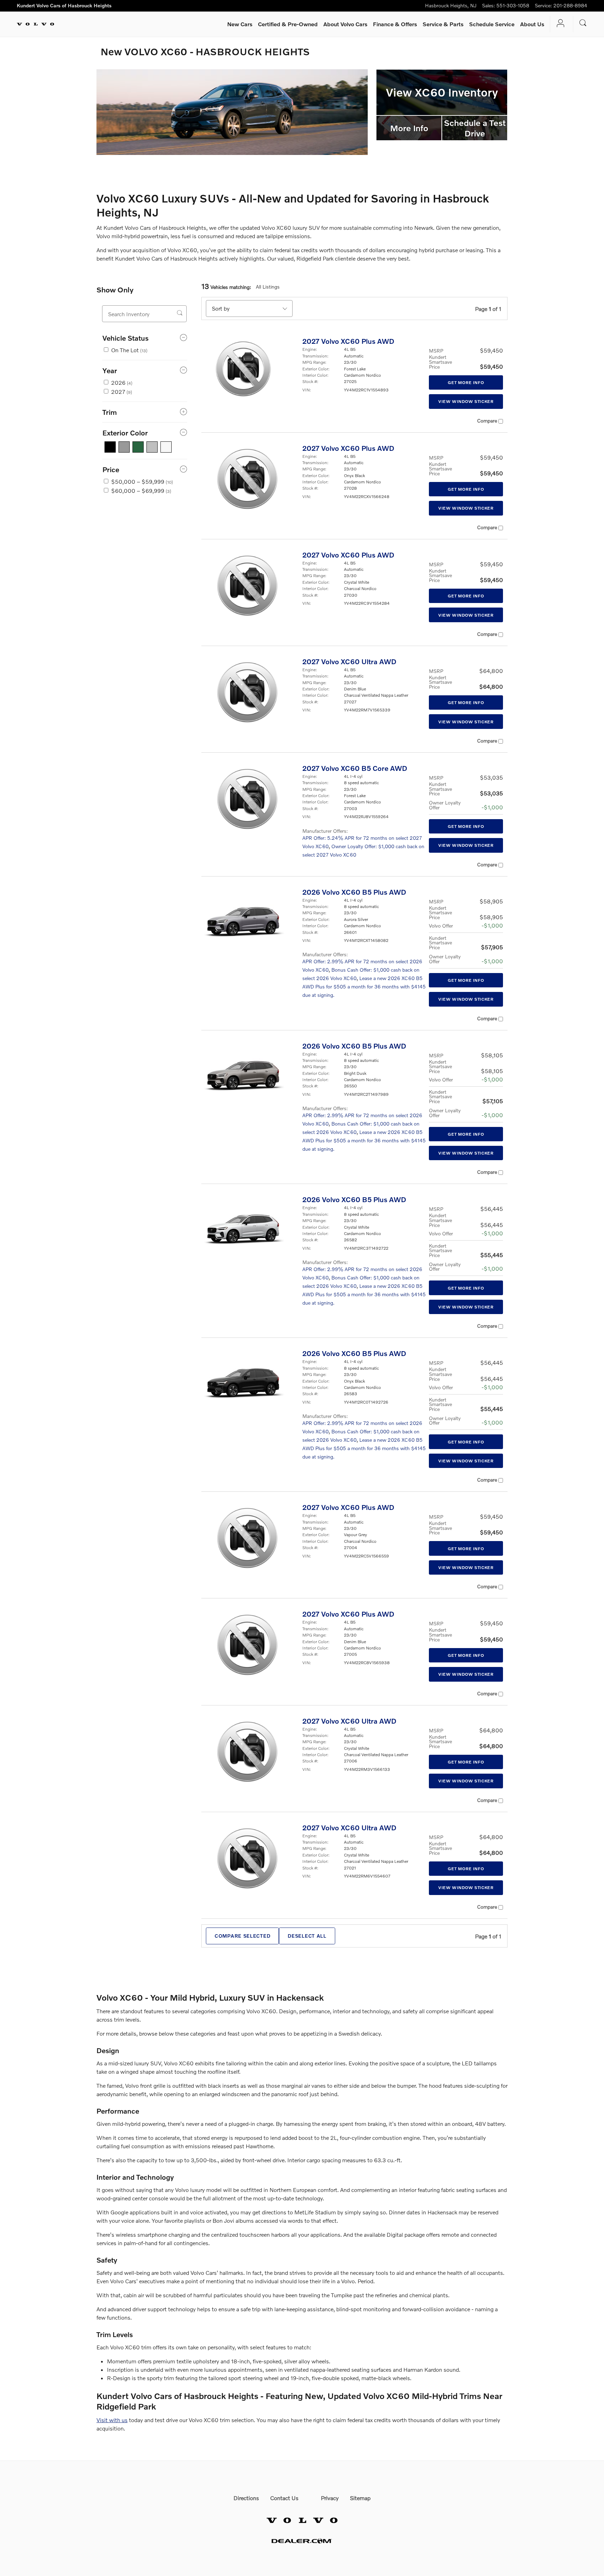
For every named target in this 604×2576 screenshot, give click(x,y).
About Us (532, 24)
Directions (246, 2498)
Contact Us (284, 2498)
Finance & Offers (395, 24)
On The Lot (129, 350)
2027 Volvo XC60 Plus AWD (348, 341)
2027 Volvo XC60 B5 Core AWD (355, 768)
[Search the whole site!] (583, 23)
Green (138, 447)
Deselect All (307, 1936)
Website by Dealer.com (302, 2541)
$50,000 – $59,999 (142, 481)
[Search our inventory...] (180, 313)
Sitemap (360, 2498)
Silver (152, 447)
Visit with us (112, 2420)
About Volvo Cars (345, 24)
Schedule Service (492, 24)
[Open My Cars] (559, 24)
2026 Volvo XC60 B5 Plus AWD (354, 892)
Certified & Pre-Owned (288, 24)
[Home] (35, 24)
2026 (122, 382)
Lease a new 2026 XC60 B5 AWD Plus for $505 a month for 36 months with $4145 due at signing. (364, 987)
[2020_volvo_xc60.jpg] (232, 112)
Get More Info (466, 382)
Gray (124, 447)
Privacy (330, 2498)
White (166, 447)
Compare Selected (242, 1936)
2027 (122, 392)
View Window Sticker (466, 401)
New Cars (240, 24)
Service (443, 24)
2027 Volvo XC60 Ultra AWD (349, 661)
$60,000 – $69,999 (141, 491)
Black (110, 447)
